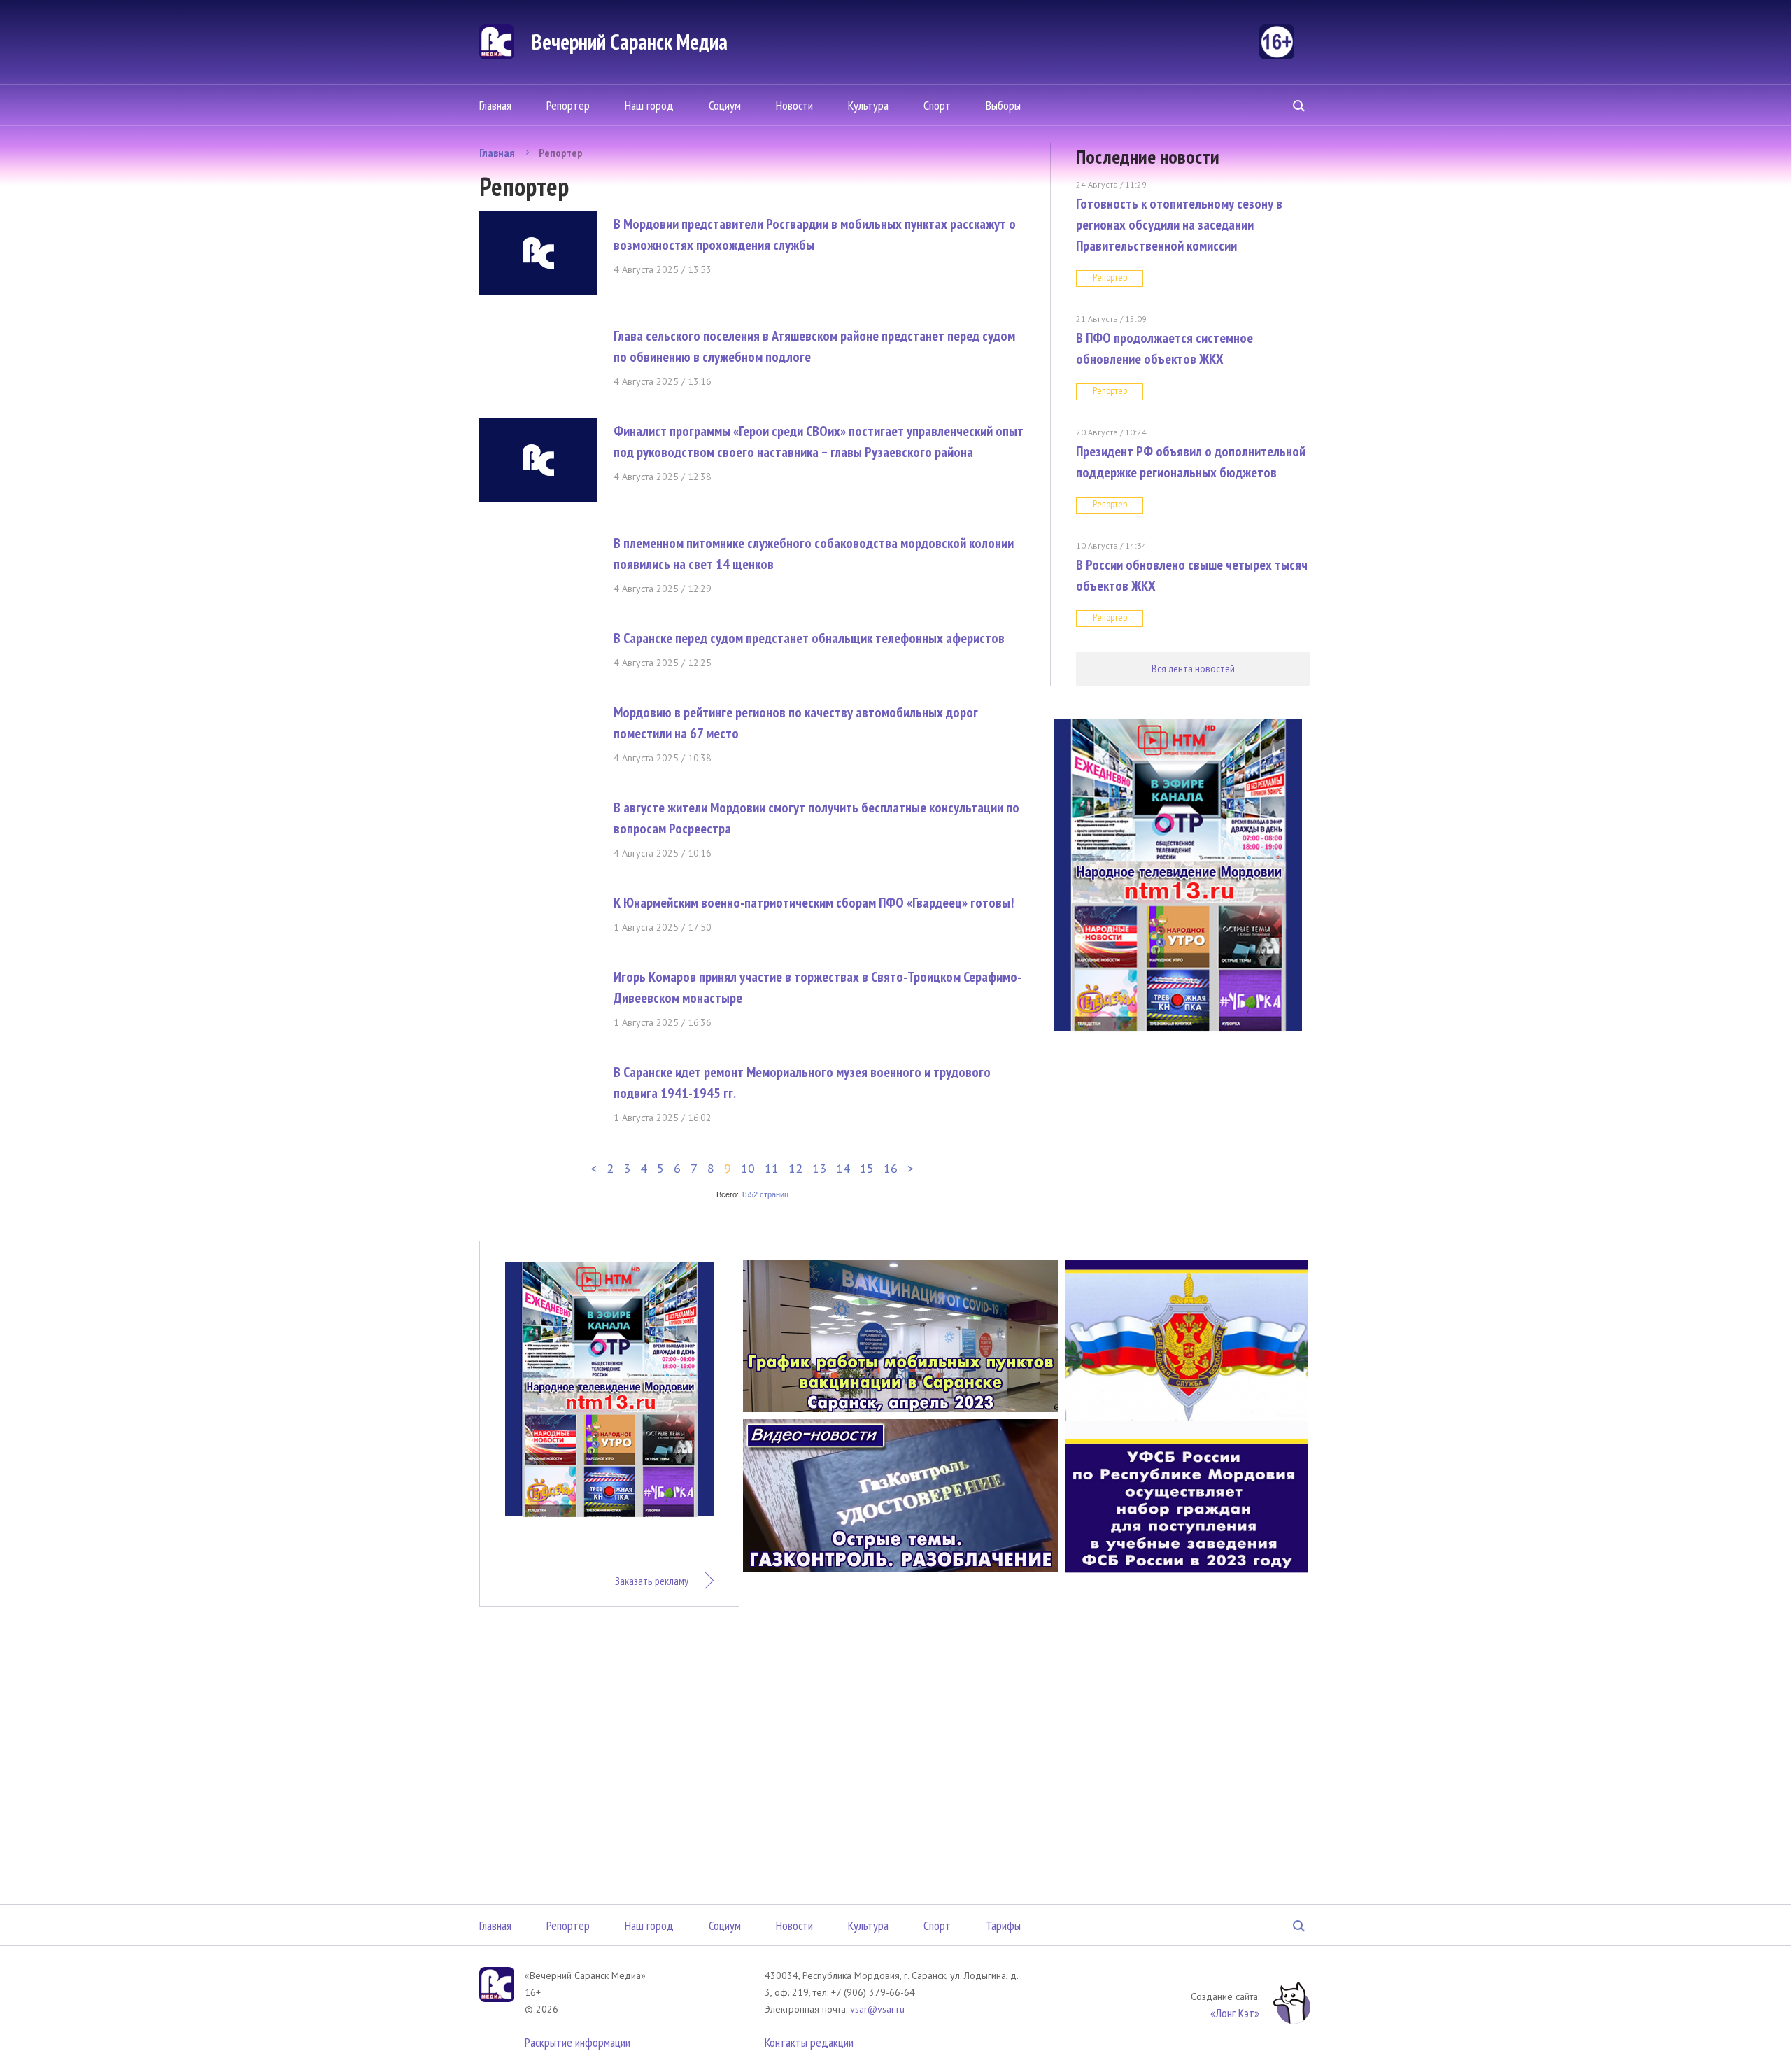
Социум (725, 105)
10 (748, 1168)
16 (891, 1168)
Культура (868, 105)
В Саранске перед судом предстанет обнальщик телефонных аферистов (809, 638)
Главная (495, 105)
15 (867, 1168)
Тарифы (1003, 1925)
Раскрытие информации (578, 2042)
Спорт (937, 105)
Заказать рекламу (652, 1581)
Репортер (568, 105)
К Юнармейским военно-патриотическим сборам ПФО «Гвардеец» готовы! (814, 903)
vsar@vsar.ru (877, 2009)
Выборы (1003, 105)
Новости (794, 105)
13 (819, 1168)
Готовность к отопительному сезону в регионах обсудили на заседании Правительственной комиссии (1179, 225)
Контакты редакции (809, 2042)
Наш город (649, 105)
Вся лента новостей (1193, 668)
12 (795, 1168)
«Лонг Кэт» (1235, 2013)
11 (772, 1168)
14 (843, 1168)
